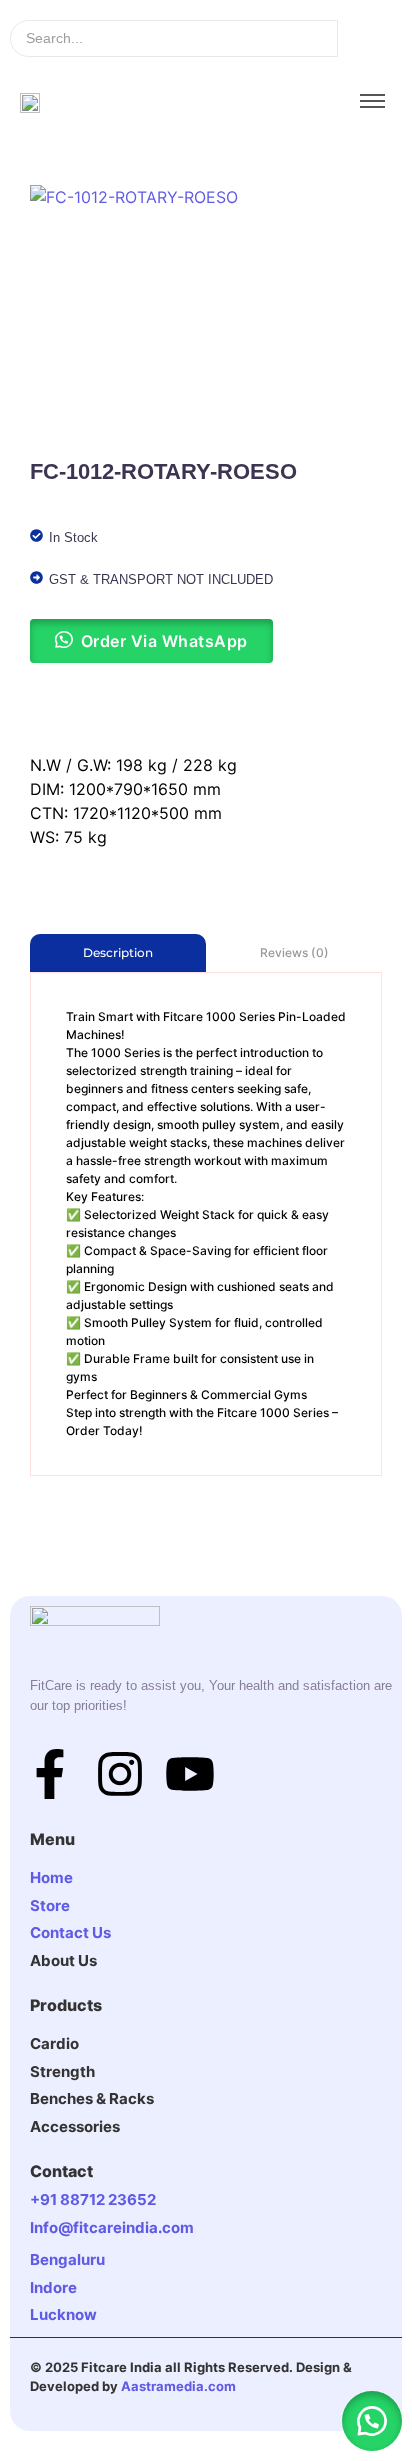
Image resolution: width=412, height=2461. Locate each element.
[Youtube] (190, 1777)
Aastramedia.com (178, 2386)
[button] (372, 2421)
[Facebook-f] (50, 1777)
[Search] (370, 38)
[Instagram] (120, 1777)
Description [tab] (118, 952)
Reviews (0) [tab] (294, 952)
